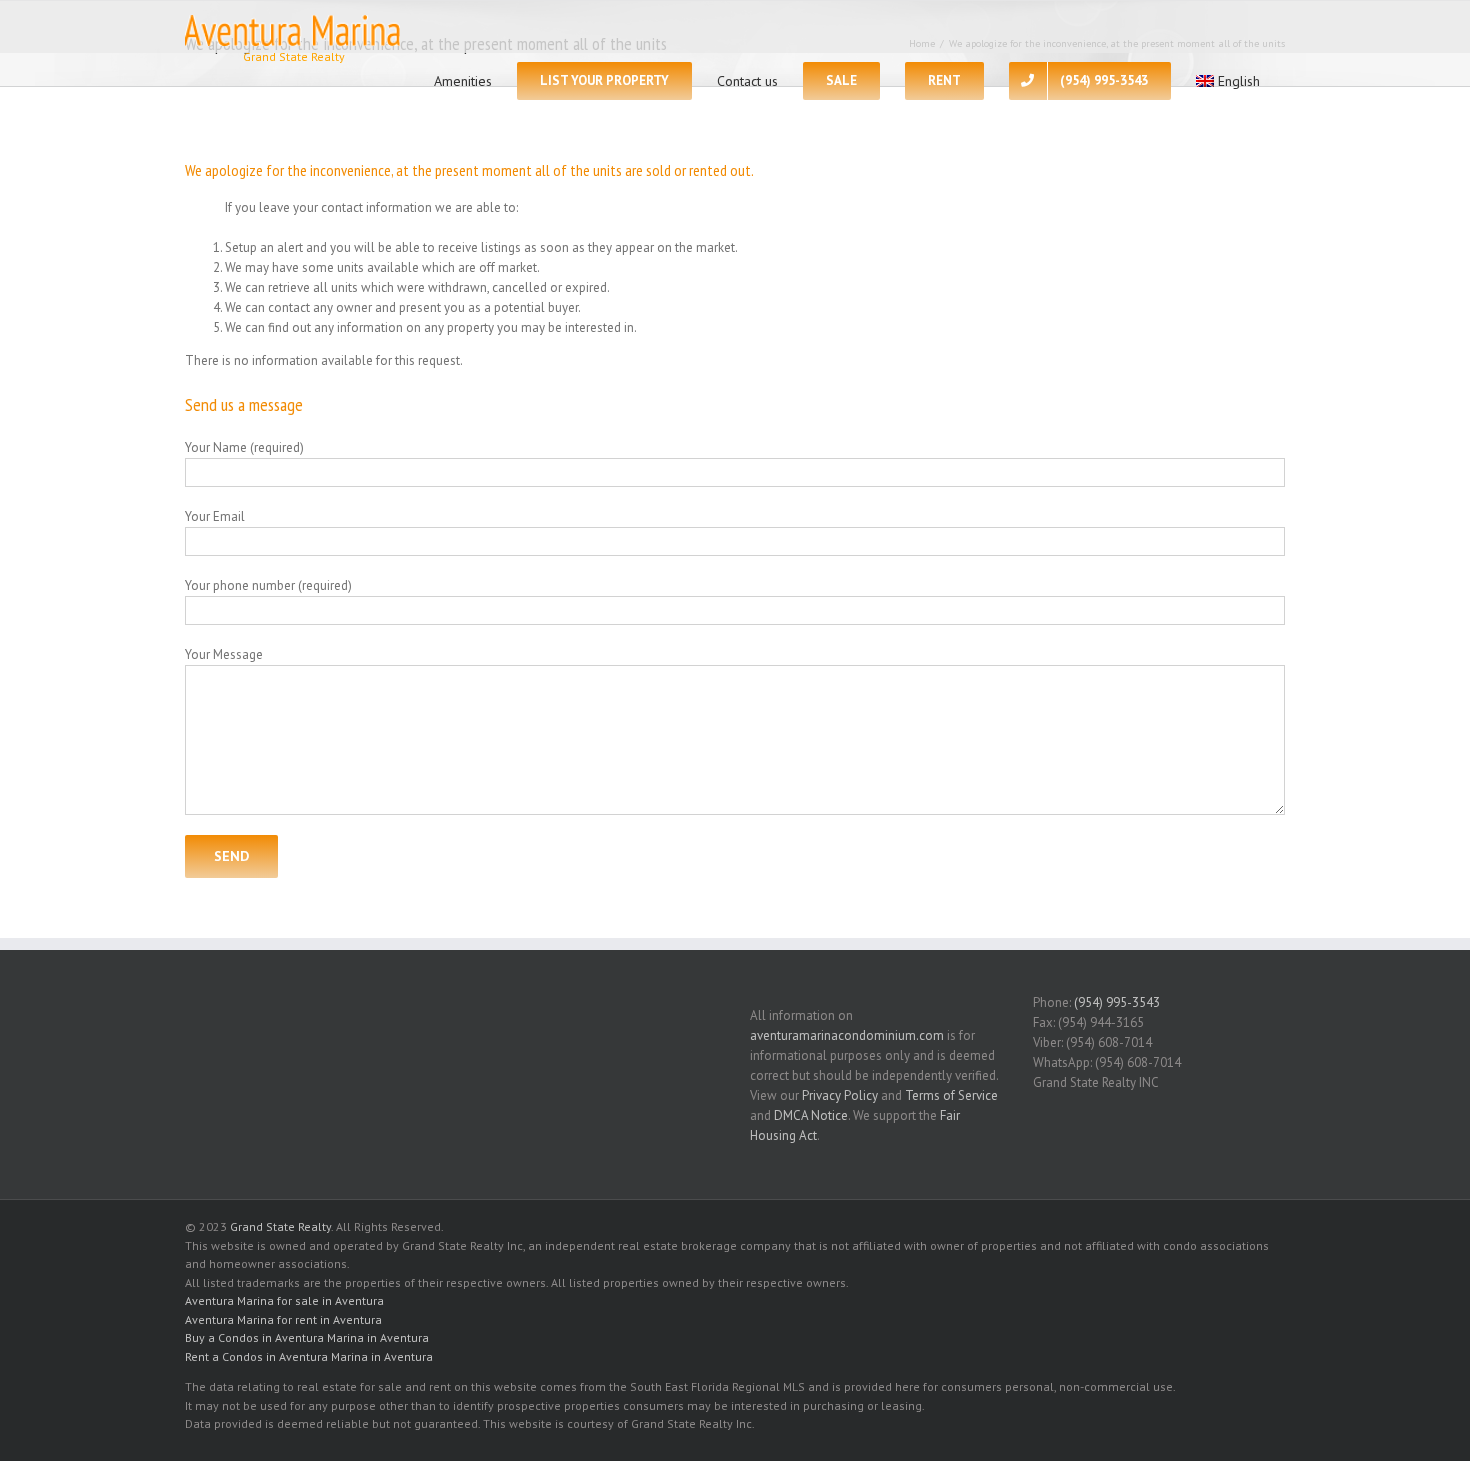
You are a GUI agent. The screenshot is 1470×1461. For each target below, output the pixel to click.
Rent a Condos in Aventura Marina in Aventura (309, 1356)
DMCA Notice (811, 1115)
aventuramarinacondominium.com (847, 1035)
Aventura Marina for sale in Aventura (284, 1300)
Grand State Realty (280, 1226)
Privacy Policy (840, 1095)
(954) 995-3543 (1117, 1002)
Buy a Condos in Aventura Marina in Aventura (307, 1337)
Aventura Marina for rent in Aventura (283, 1319)
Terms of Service (951, 1095)
